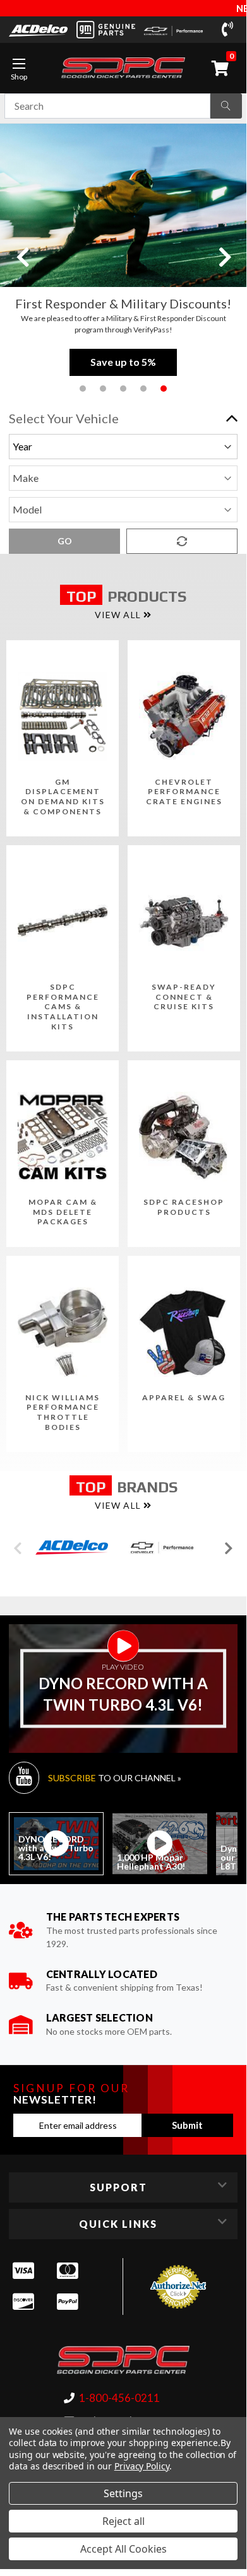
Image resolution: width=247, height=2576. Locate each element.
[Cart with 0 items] (222, 68)
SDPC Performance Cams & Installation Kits (63, 1006)
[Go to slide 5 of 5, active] (164, 389)
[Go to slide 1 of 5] (83, 389)
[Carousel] (72, 1547)
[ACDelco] (38, 30)
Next (224, 256)
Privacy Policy (142, 2466)
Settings (123, 2493)
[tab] (56, 1844)
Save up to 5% (123, 362)
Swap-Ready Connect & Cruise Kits (184, 997)
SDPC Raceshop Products (184, 1207)
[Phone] (230, 30)
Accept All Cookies (123, 2549)
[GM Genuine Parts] (106, 30)
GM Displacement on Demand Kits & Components (63, 797)
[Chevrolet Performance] (173, 29)
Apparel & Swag (184, 1397)
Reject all (123, 2521)
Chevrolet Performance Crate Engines (184, 792)
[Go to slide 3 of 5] (123, 389)
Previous (22, 256)
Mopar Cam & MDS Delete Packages (63, 1212)
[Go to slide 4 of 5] (143, 389)
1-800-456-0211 (119, 2398)
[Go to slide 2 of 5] (103, 389)
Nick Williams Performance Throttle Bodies (63, 1412)
